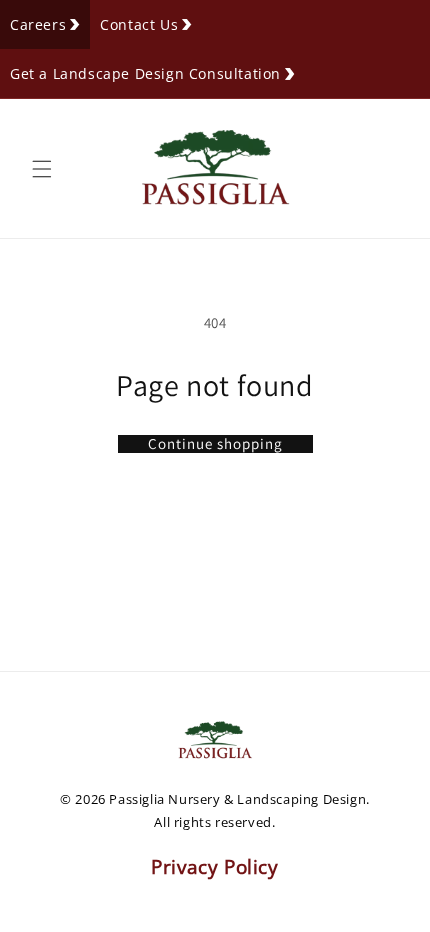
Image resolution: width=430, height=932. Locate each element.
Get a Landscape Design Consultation (145, 73)
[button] (42, 169)
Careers (38, 24)
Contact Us (139, 24)
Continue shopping (215, 444)
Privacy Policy (214, 867)
